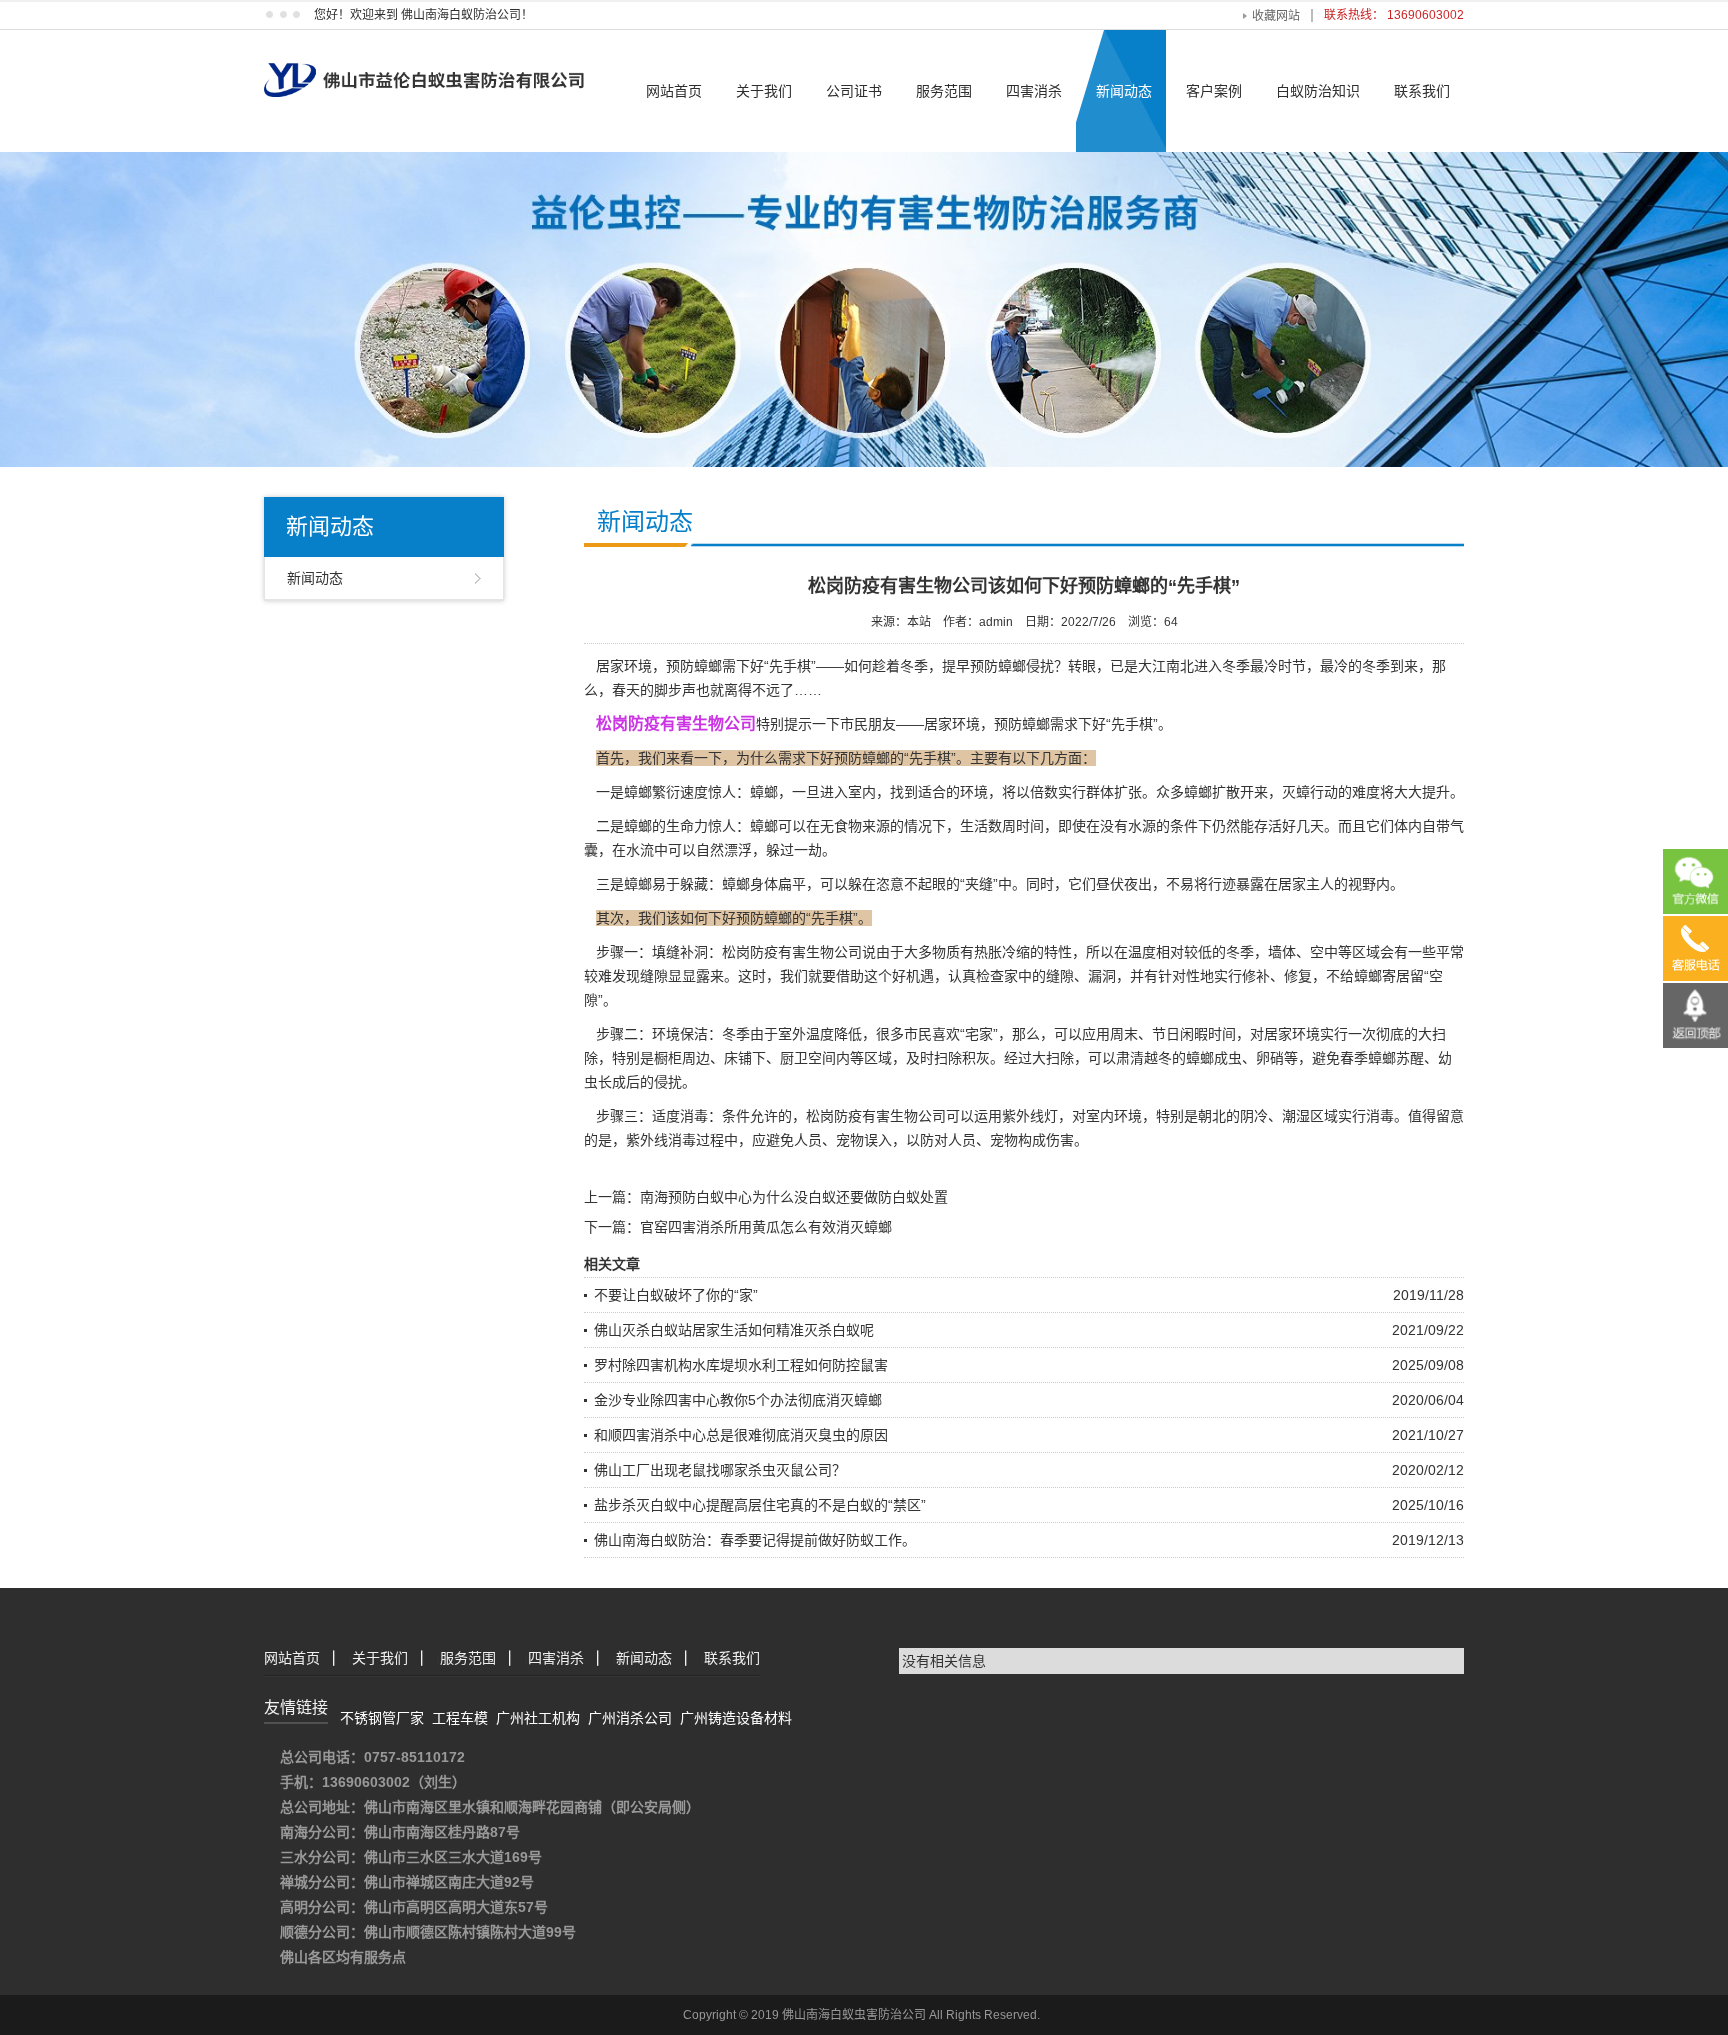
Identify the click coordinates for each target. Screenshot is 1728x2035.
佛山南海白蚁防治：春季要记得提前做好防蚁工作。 (755, 1540)
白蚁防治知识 (1318, 91)
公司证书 (854, 91)
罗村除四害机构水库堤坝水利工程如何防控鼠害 (741, 1365)
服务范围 (944, 91)
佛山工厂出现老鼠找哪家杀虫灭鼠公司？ (720, 1470)
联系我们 (1422, 91)
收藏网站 (1276, 16)
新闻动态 (1124, 91)
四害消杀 (1034, 91)
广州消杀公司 (630, 1718)
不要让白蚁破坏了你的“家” (676, 1295)
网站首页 (674, 91)
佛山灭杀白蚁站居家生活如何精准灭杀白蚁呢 (734, 1330)
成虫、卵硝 (1249, 1058)
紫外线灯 (1030, 1116)
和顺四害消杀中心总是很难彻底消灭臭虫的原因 (741, 1435)
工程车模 (460, 1718)
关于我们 (764, 91)
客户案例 (1214, 91)
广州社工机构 (538, 1718)
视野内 (1369, 884)
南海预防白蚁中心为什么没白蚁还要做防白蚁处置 (794, 1197)
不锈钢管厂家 (382, 1718)
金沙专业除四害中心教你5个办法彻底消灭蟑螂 (738, 1400)
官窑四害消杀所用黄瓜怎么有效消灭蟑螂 (766, 1227)
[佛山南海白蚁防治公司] (424, 62)
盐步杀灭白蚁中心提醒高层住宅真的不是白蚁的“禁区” (760, 1505)
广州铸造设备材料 (736, 1718)
